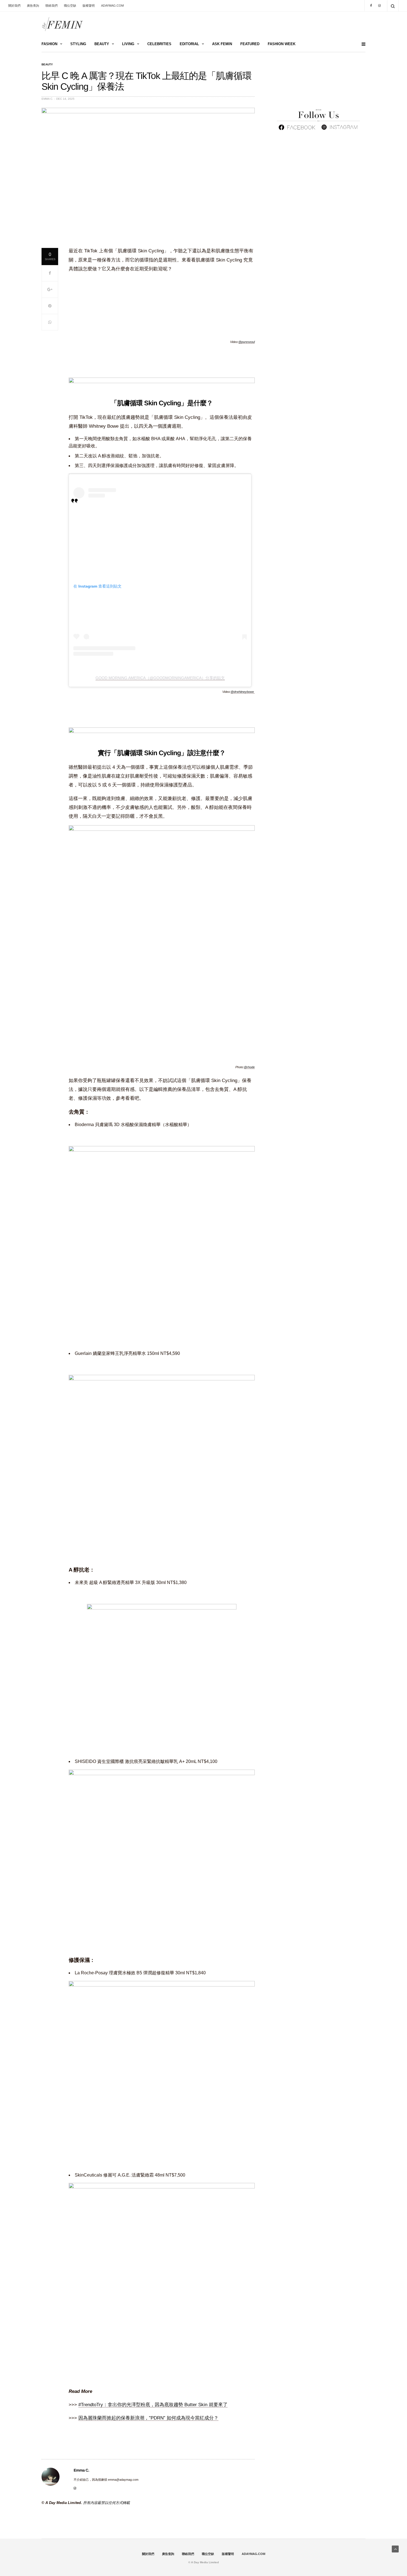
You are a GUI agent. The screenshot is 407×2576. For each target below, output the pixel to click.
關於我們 (14, 6)
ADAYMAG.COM (112, 6)
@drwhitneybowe (243, 692)
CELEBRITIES (159, 44)
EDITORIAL (189, 44)
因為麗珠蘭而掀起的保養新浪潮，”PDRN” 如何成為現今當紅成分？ (148, 2418)
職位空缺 (70, 6)
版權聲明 (89, 6)
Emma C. (47, 99)
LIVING (128, 44)
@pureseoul (247, 342)
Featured (250, 44)
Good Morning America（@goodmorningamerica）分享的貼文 (160, 678)
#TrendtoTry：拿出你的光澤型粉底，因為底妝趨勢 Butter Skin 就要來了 (153, 2405)
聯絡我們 (51, 6)
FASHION (49, 44)
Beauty (47, 65)
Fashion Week (282, 44)
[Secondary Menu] (361, 44)
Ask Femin (222, 44)
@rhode (249, 1067)
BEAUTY (102, 44)
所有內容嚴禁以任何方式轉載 (106, 2503)
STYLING (78, 44)
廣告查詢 (33, 6)
